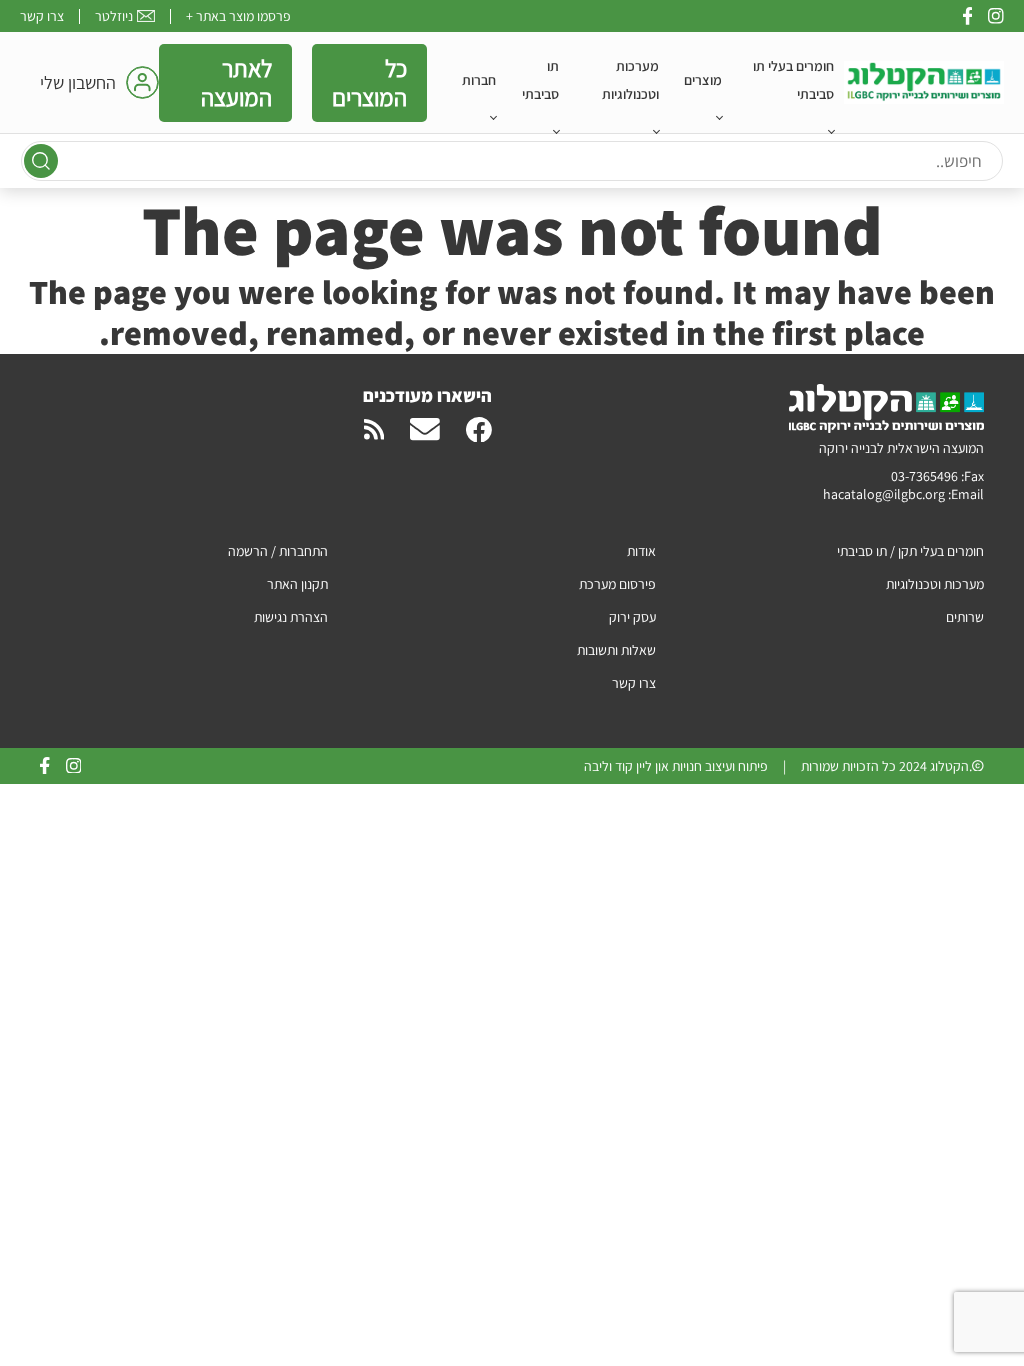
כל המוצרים (369, 82)
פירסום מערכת (617, 584)
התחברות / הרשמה (278, 551)
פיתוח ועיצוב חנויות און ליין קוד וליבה (676, 766)
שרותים (965, 617)
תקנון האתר (297, 584)
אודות (641, 551)
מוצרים (703, 80)
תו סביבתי (540, 80)
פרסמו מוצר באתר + (238, 16)
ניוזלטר (114, 16)
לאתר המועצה (236, 82)
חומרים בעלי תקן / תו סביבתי (910, 551)
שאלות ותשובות (616, 650)
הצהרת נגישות (291, 617)
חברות (479, 80)
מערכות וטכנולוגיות (630, 80)
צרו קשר (42, 16)
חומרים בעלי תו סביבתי (793, 80)
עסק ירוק (632, 617)
